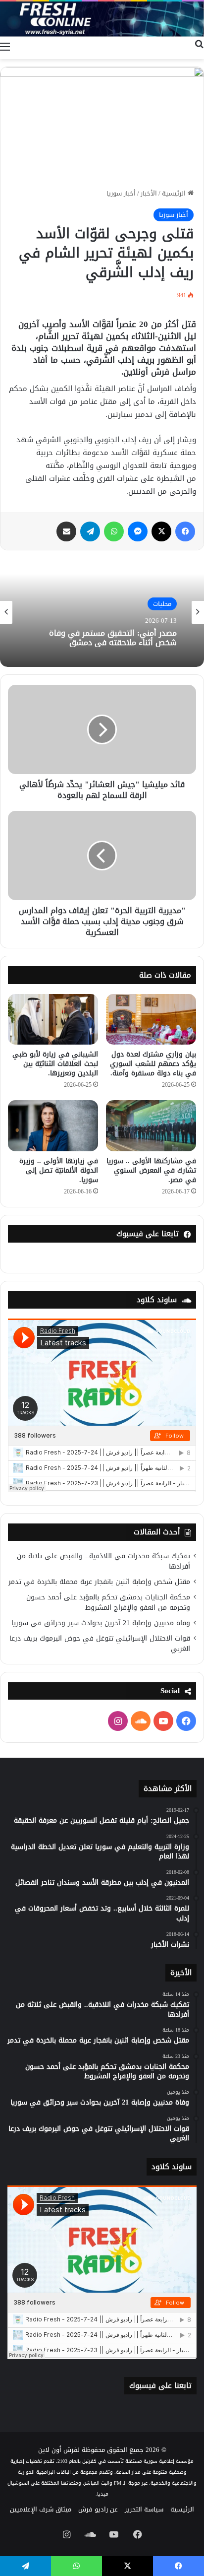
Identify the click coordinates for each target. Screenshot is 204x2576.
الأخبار (149, 193)
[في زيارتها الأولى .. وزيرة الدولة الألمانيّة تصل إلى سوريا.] (53, 1126)
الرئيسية (175, 193)
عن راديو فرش (98, 2509)
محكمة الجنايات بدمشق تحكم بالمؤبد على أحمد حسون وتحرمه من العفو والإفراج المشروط (108, 1602)
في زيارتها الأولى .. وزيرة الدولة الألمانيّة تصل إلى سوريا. (59, 1170)
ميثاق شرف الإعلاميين (41, 2509)
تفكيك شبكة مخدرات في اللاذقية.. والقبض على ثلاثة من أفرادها (103, 1561)
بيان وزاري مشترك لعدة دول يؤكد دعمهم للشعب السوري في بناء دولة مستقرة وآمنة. (153, 1064)
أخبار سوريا (121, 193)
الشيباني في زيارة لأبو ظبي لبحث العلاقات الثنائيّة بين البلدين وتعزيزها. (55, 1064)
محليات (162, 604)
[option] (102, 612)
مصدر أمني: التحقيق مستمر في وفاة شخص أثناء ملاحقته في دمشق (113, 638)
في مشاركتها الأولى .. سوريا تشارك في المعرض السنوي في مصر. (151, 1170)
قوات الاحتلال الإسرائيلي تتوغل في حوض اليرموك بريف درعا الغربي (100, 1644)
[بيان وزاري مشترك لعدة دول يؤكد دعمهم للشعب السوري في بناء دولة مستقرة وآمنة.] (151, 1019)
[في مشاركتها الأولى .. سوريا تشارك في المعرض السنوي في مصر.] (151, 1126)
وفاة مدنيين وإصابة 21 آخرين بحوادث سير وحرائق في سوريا (101, 1623)
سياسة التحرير (144, 2509)
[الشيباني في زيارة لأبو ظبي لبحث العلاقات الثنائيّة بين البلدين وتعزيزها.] (53, 1019)
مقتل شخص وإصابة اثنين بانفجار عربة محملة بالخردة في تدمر (99, 1582)
